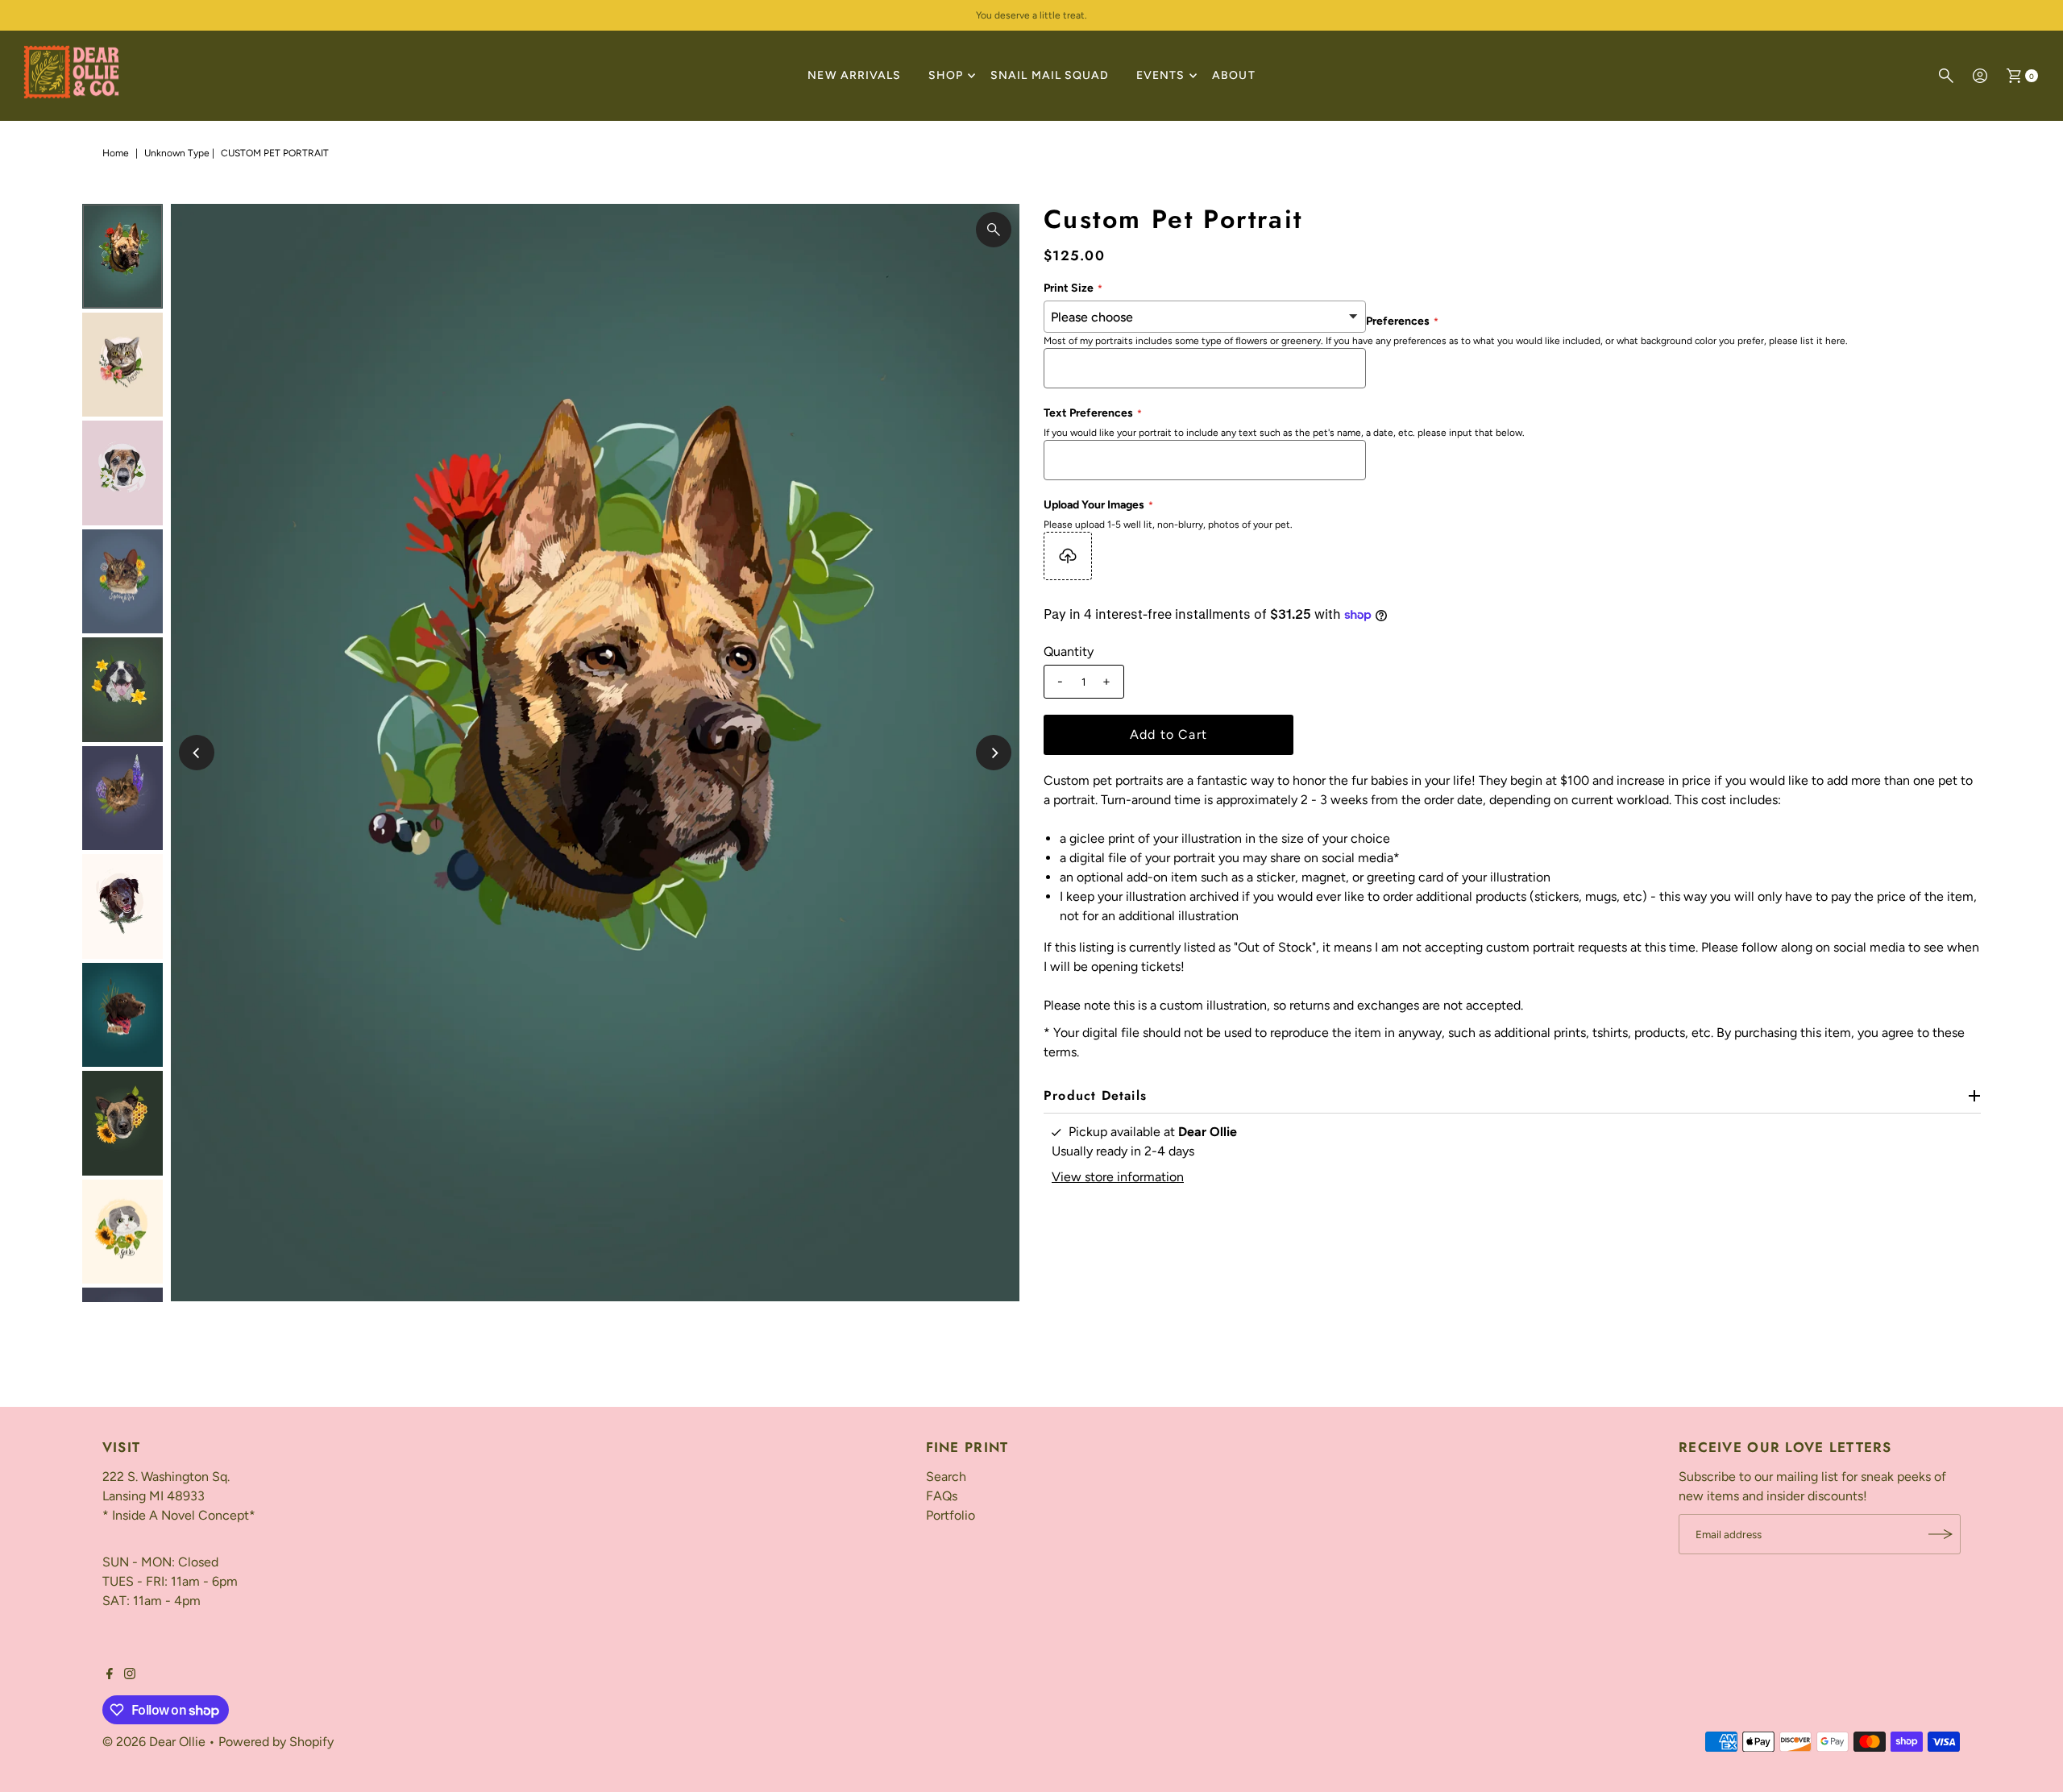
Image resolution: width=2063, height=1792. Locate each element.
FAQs (942, 1496)
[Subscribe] (1941, 1534)
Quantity (1069, 651)
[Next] (994, 753)
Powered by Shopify (276, 1742)
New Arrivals (854, 75)
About (1233, 75)
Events (1160, 75)
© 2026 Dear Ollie (154, 1742)
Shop (946, 75)
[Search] (1946, 76)
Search (946, 1477)
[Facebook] (110, 1675)
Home (116, 153)
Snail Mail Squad (1050, 75)
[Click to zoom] (994, 230)
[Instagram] (130, 1675)
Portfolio (951, 1515)
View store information (1118, 1177)
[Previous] (197, 753)
